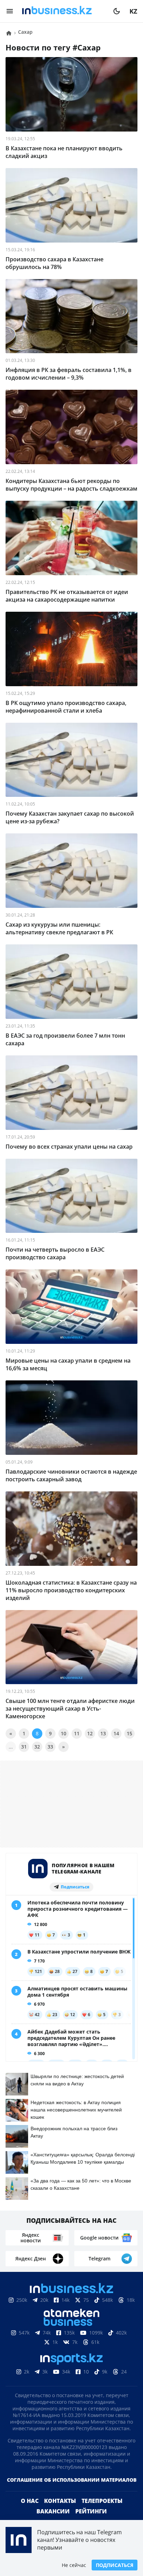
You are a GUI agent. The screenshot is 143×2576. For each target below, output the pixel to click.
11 (77, 1733)
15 (129, 1733)
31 (24, 1747)
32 (37, 1747)
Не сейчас (74, 2565)
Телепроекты (102, 2512)
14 (116, 1733)
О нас (30, 2512)
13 (103, 1733)
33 (50, 1747)
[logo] (63, 11)
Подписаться (115, 2565)
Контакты (60, 2512)
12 (90, 1733)
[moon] (117, 11)
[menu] (10, 11)
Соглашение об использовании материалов (72, 2491)
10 (64, 1733)
